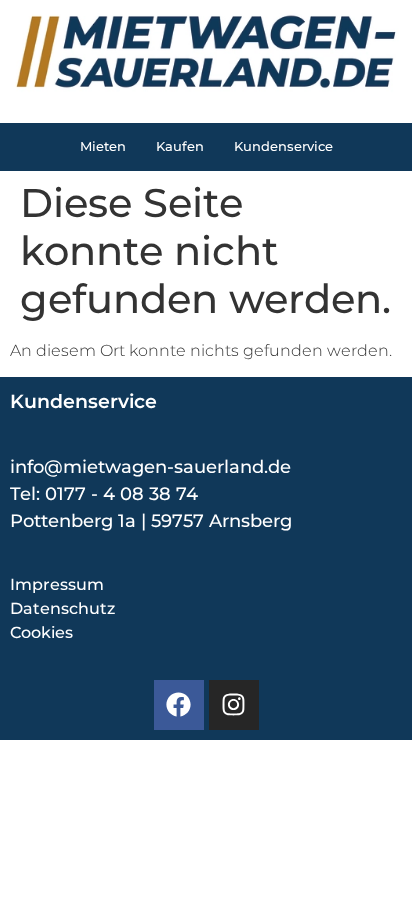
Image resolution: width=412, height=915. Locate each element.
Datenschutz (62, 608)
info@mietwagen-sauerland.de (150, 467)
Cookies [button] (41, 632)
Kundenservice (283, 146)
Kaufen (180, 146)
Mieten (103, 146)
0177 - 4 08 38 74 (121, 494)
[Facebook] (179, 705)
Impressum (57, 584)
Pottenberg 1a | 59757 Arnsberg (151, 521)
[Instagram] (234, 705)
